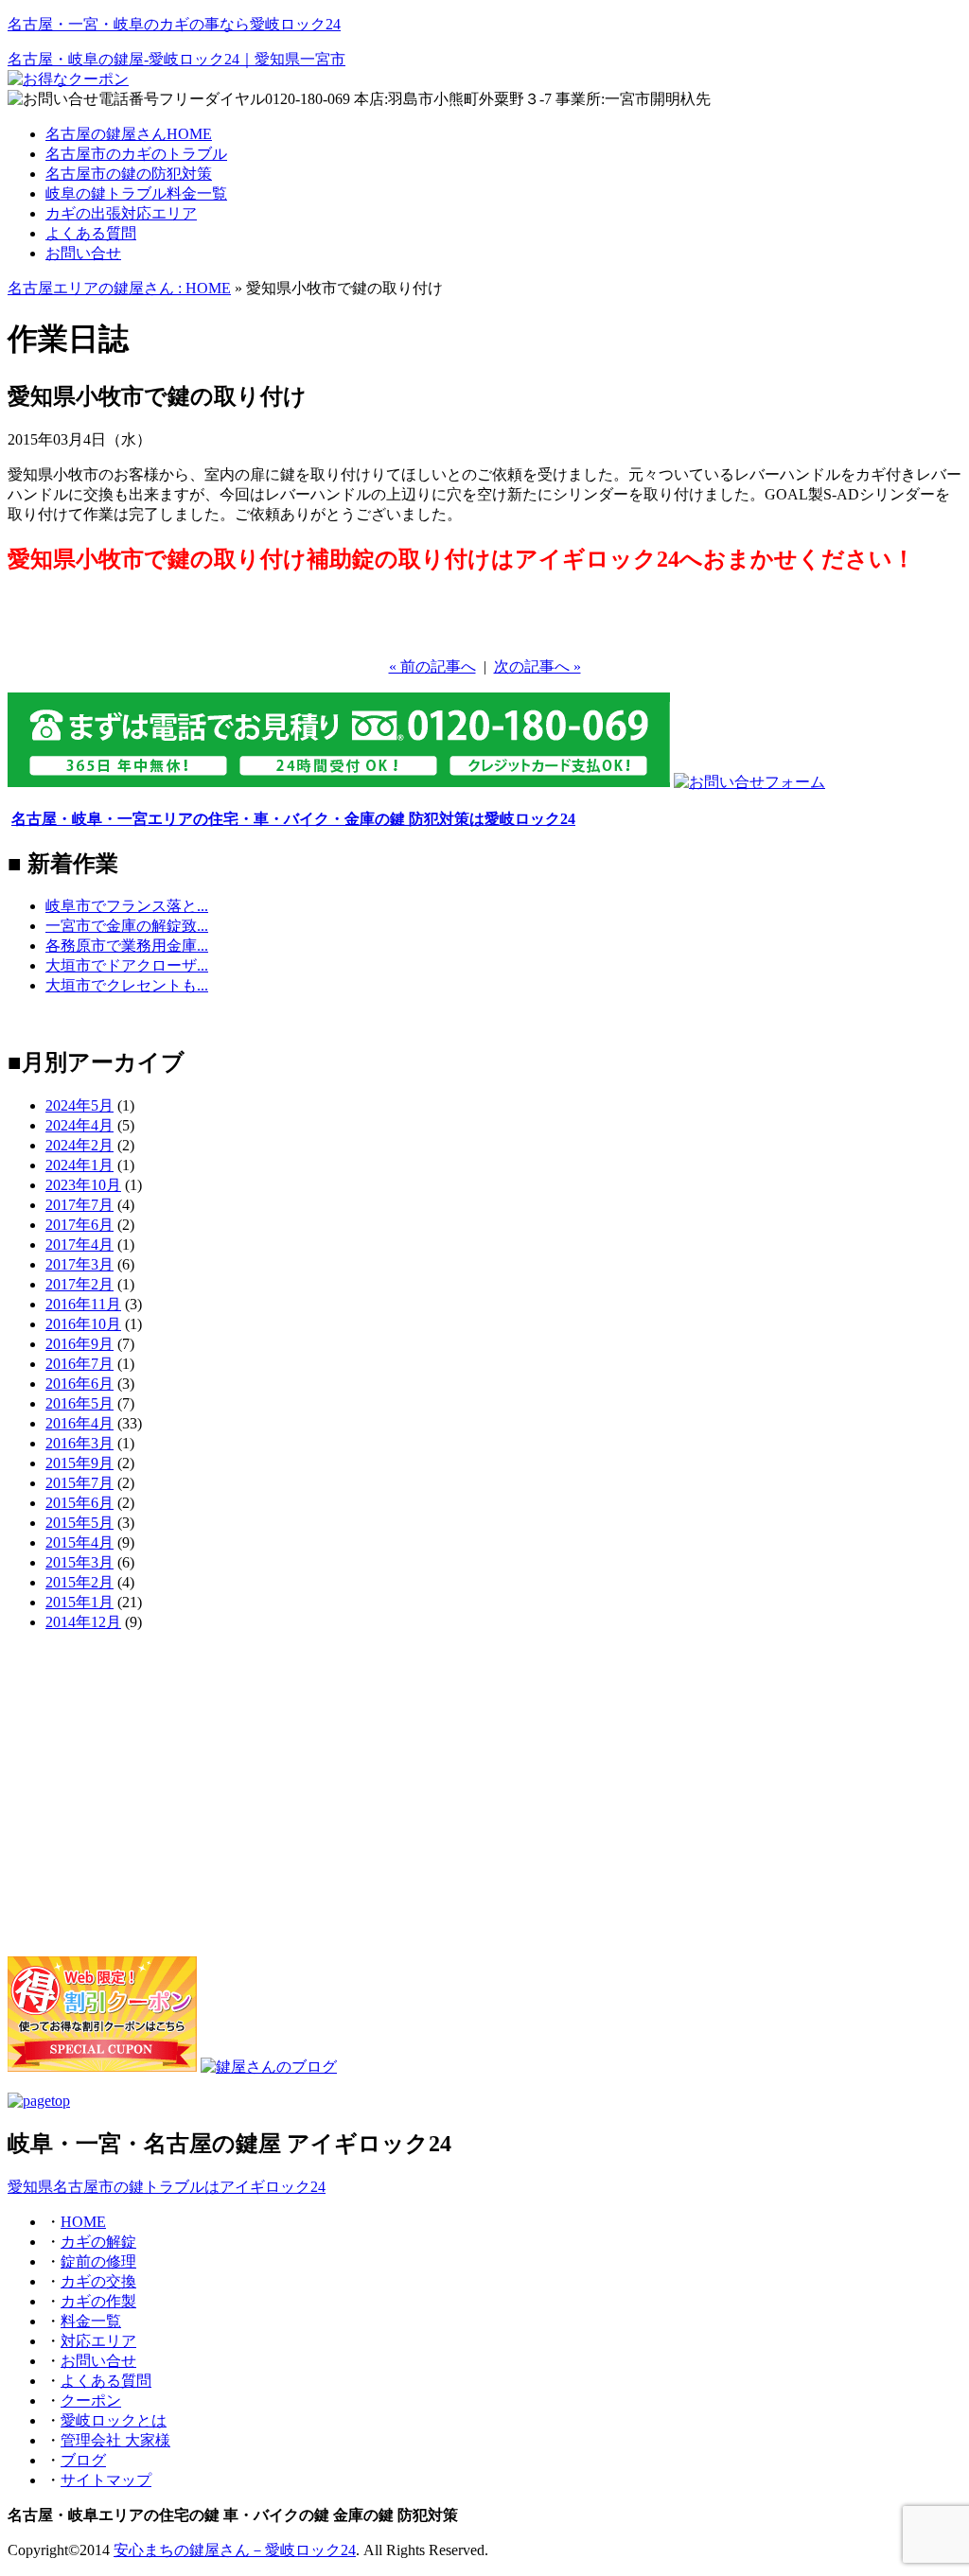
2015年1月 (79, 1602)
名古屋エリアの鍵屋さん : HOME (119, 288)
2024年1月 (79, 1165)
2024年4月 (79, 1125)
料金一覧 (91, 2321)
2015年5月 (79, 1523)
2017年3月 (79, 1264)
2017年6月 (79, 1225)
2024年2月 (79, 1145)
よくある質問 (91, 233)
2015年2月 (79, 1582)
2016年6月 (79, 1384)
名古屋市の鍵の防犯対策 (129, 174)
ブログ (83, 2460)
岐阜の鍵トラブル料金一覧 (136, 193)
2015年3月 (79, 1562)
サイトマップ (106, 2480)
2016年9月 (79, 1344)
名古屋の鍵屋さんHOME (129, 134)
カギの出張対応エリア (121, 213)
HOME (83, 2222)
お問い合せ (83, 253)
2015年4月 (79, 1542)
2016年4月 (79, 1423)
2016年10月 (83, 1324)
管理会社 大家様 (115, 2440)
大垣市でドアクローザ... (127, 965)
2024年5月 (79, 1105)
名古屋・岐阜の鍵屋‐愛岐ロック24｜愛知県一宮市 (176, 59)
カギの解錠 (98, 2242)
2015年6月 (79, 1503)
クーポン (91, 2401)
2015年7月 (79, 1483)
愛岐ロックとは (114, 2420)
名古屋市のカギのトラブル (136, 154)
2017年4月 (79, 1244)
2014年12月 (83, 1622)
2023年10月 (83, 1185)
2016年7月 (79, 1364)
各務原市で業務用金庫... (127, 946)
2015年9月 (79, 1463)
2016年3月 (79, 1443)
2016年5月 (79, 1403)
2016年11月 (83, 1304)
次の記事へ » (537, 666)
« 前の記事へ (432, 666)
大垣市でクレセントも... (127, 985)
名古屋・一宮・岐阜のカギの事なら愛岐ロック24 (174, 24)
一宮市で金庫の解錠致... (127, 926)
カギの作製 (98, 2301)
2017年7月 (79, 1205)
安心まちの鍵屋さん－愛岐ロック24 (235, 2550)
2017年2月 (79, 1284)
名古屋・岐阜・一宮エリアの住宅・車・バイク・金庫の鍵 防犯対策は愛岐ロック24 (293, 819)
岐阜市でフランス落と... (127, 906)
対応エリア (98, 2341)
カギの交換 (98, 2281)
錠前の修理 (98, 2261)
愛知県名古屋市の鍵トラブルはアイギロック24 (167, 2187)
